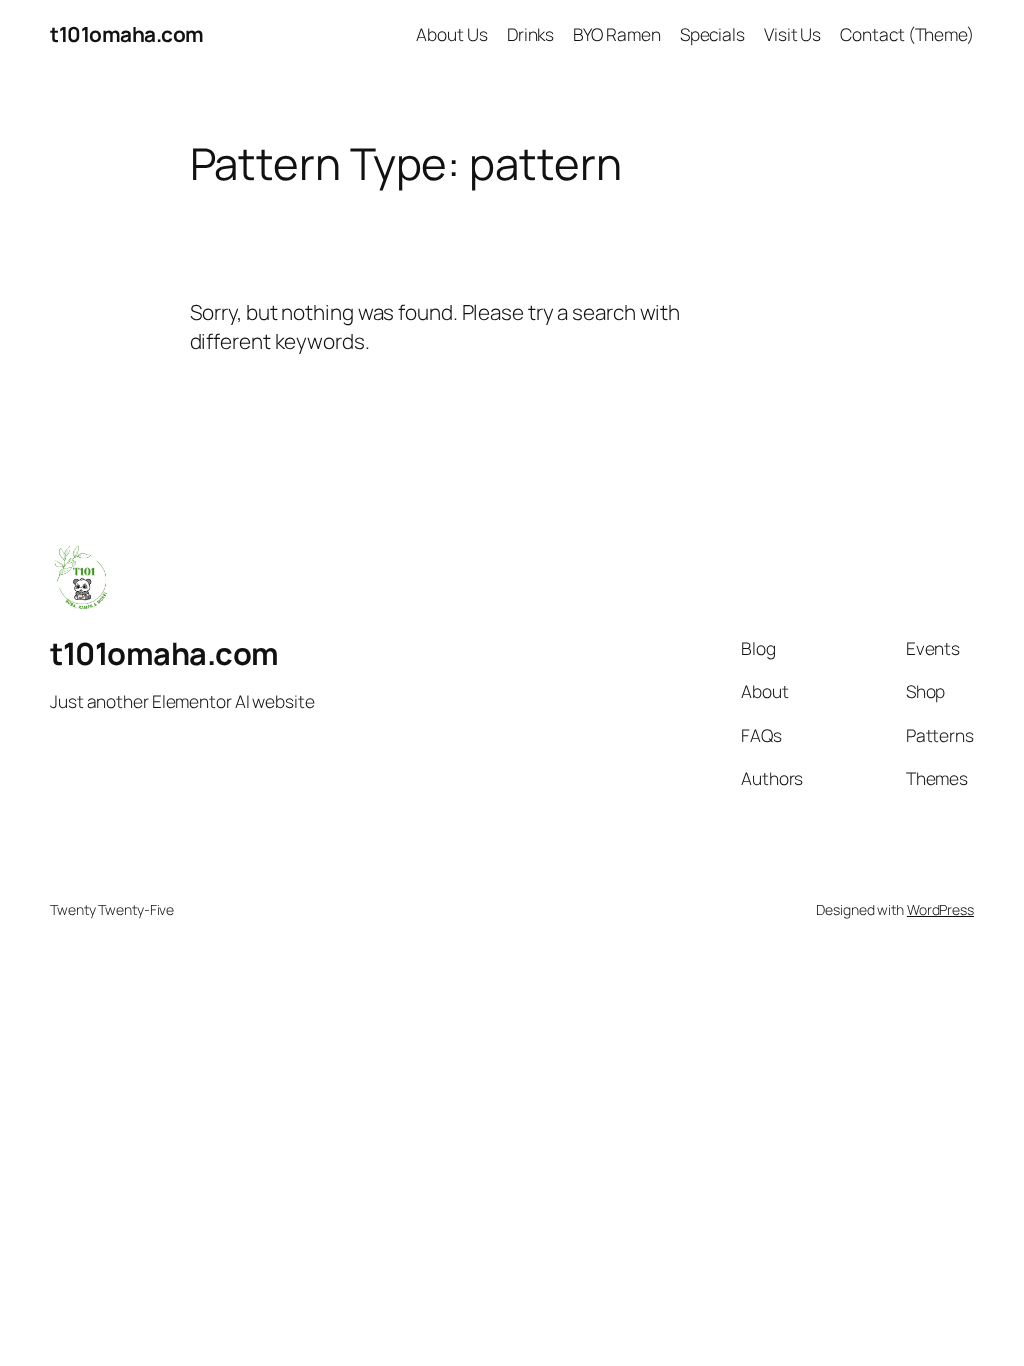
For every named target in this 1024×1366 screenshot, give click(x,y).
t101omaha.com (127, 34)
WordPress (940, 909)
